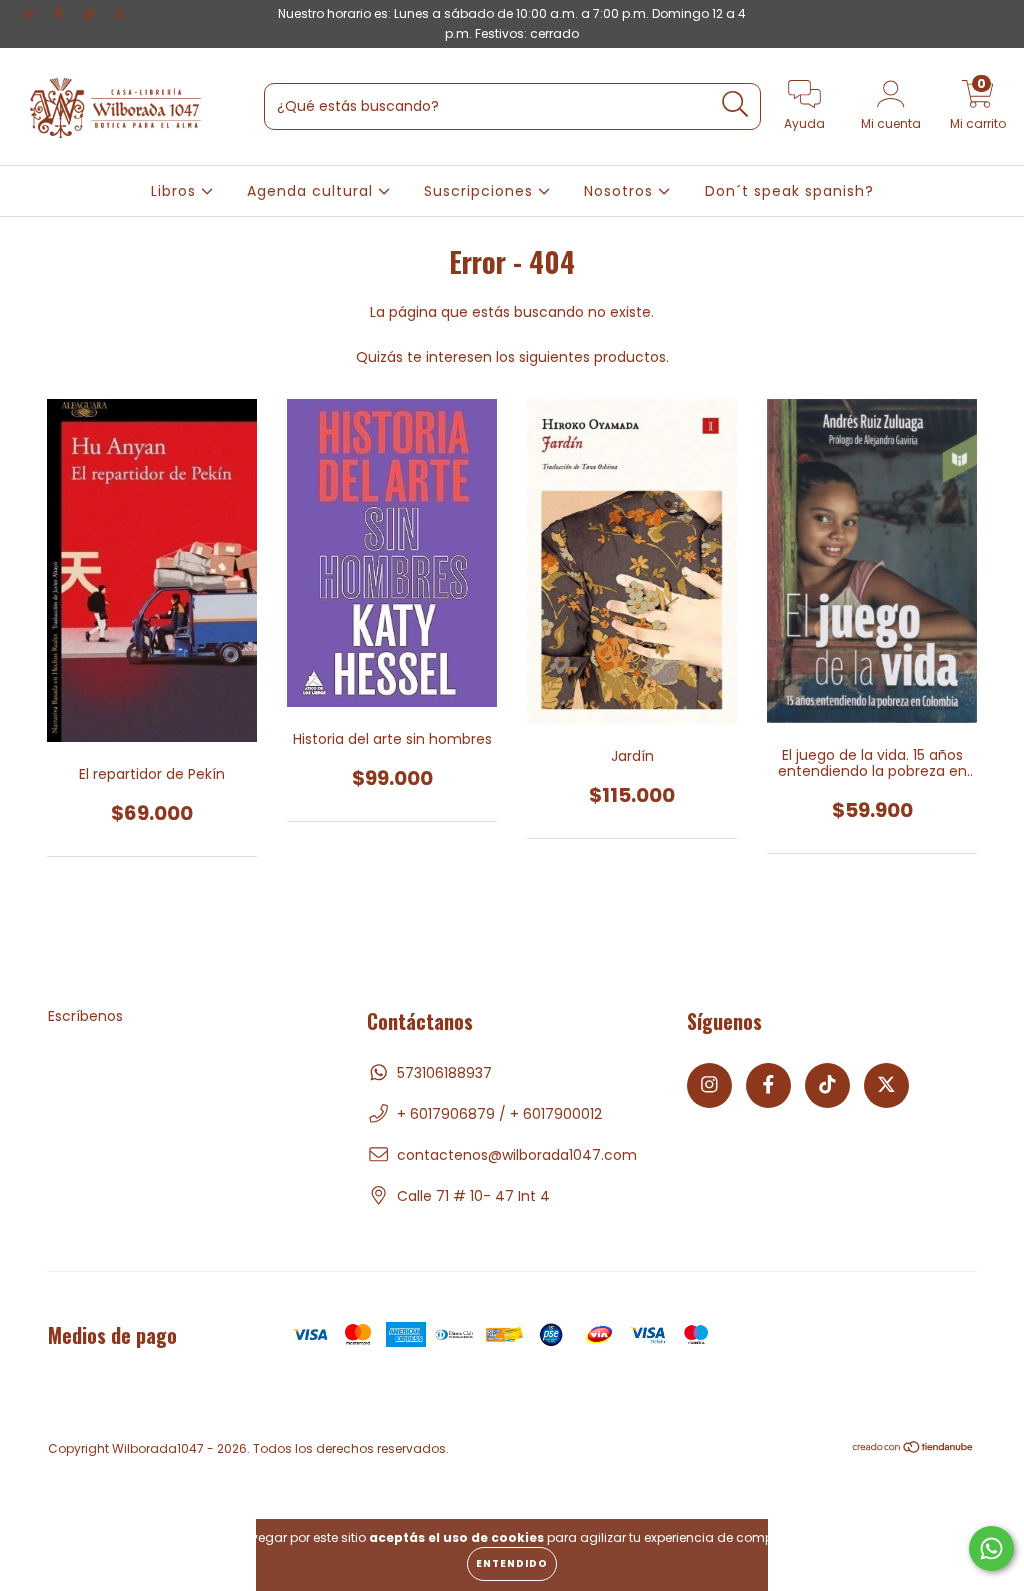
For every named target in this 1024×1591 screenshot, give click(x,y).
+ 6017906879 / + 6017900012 (499, 1114)
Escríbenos (85, 1016)
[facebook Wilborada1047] (60, 14)
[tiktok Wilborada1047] (91, 14)
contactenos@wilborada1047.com (517, 1155)
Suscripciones (481, 191)
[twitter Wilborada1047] (119, 14)
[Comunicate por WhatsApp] (991, 1548)
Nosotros (621, 191)
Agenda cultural (312, 191)
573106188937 (444, 1073)
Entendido (512, 1563)
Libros (176, 191)
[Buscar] (735, 104)
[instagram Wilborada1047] (30, 14)
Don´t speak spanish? (789, 191)
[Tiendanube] (913, 1449)
